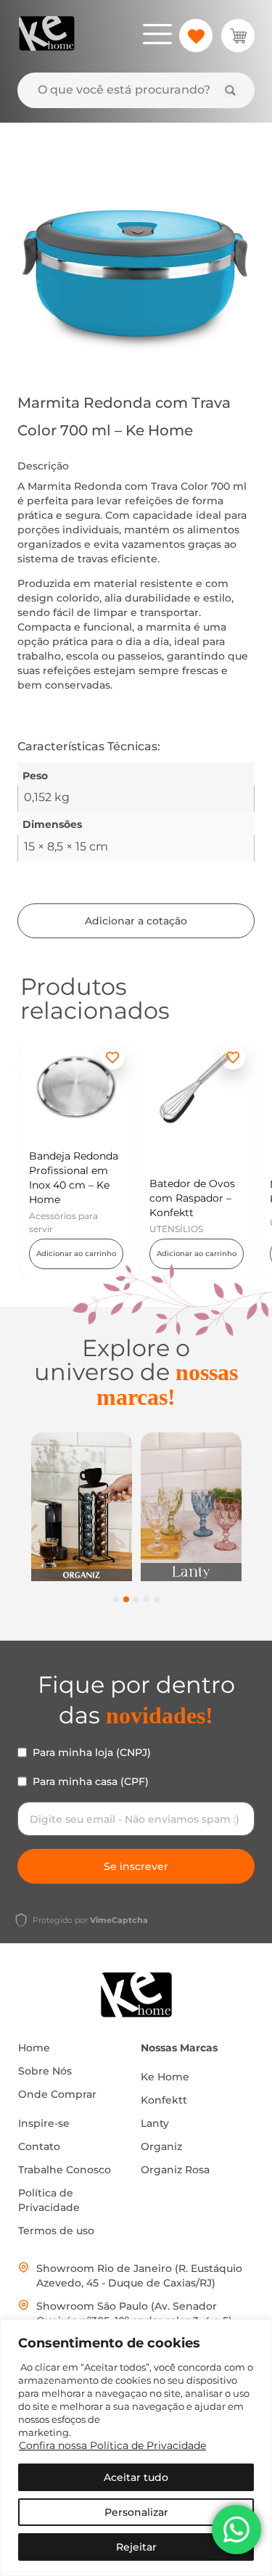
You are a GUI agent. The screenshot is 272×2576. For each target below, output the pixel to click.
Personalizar (136, 2512)
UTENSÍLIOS (176, 1229)
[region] (136, 2448)
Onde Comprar (57, 2094)
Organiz (161, 2146)
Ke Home (165, 2077)
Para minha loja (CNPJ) (92, 1752)
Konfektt (164, 2100)
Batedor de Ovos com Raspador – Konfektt (192, 1198)
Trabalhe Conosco (65, 2170)
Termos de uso (56, 2231)
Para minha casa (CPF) (91, 1781)
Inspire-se (44, 2123)
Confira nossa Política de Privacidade (112, 2445)
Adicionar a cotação (136, 921)
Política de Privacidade (49, 2200)
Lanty (155, 2123)
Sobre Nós (45, 2071)
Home (34, 2048)
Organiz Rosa (175, 2170)
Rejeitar (136, 2547)
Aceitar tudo (136, 2477)
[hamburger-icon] (157, 36)
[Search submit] (230, 90)
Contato (39, 2146)
